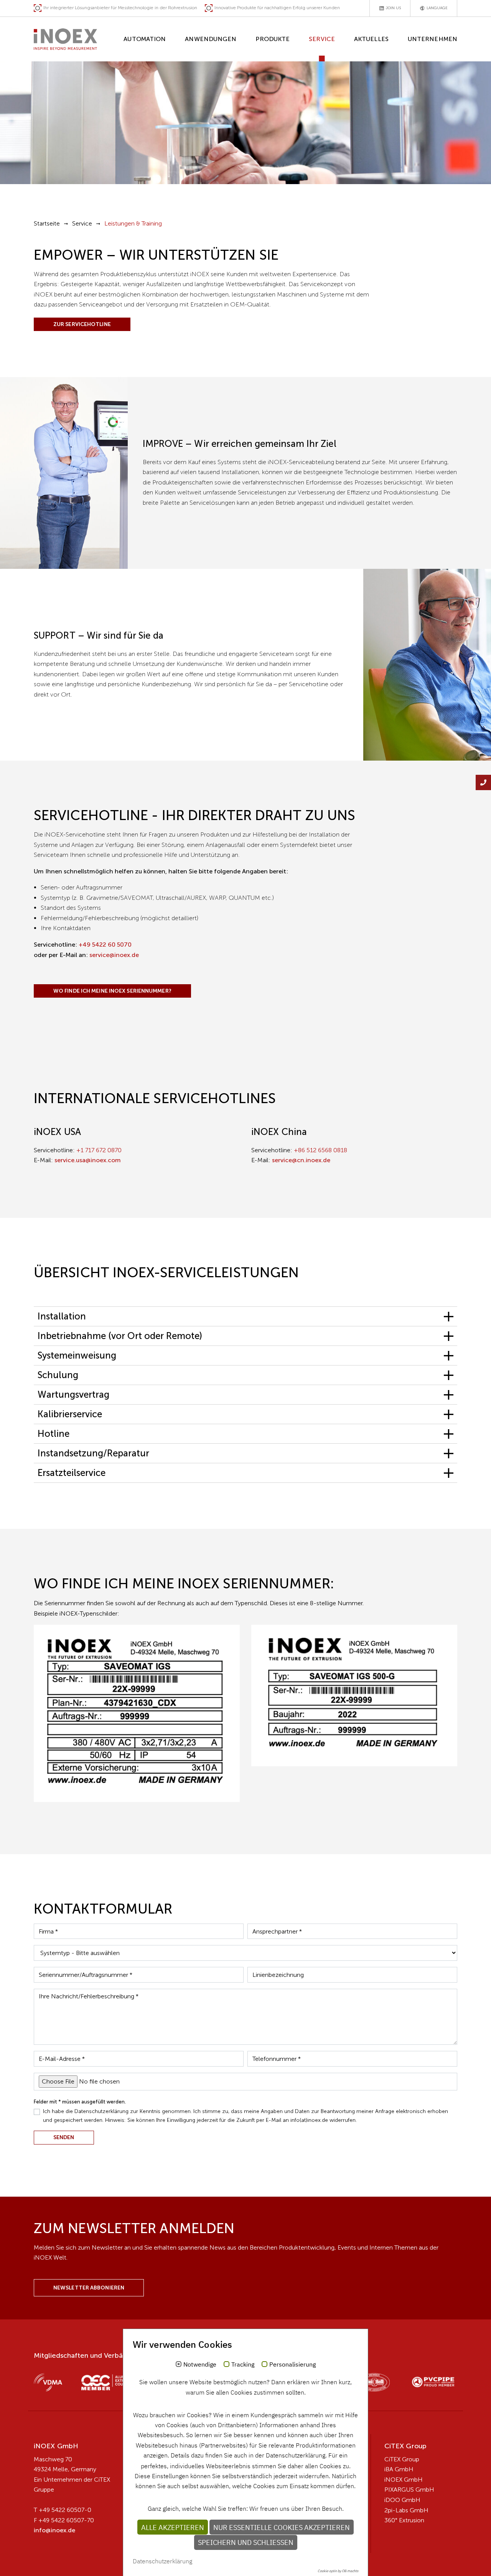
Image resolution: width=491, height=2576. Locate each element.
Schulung (58, 1375)
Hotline (54, 1434)
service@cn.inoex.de (301, 1160)
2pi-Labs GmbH (406, 2510)
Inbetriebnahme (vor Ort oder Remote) (120, 1336)
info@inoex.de (54, 2530)
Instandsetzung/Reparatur (93, 1453)
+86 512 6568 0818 (320, 1150)
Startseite (47, 223)
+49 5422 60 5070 (105, 945)
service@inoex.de (114, 955)
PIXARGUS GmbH (409, 2490)
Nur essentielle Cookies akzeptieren (282, 2527)
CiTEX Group (402, 2459)
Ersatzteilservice (72, 1473)
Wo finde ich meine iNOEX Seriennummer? (112, 991)
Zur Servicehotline (82, 324)
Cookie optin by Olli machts (338, 2571)
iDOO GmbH (402, 2500)
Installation (62, 1316)
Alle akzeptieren (173, 2527)
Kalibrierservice (70, 1414)
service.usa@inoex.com (88, 1160)
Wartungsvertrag (73, 1394)
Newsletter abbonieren (89, 2288)
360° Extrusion (404, 2520)
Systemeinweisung (77, 1355)
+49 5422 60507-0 (65, 2510)
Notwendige (200, 2365)
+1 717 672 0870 (99, 1150)
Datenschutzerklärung (162, 2561)
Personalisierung (292, 2365)
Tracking (243, 2365)
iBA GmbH (399, 2469)
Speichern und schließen (246, 2542)
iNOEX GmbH (404, 2480)
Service (82, 223)
